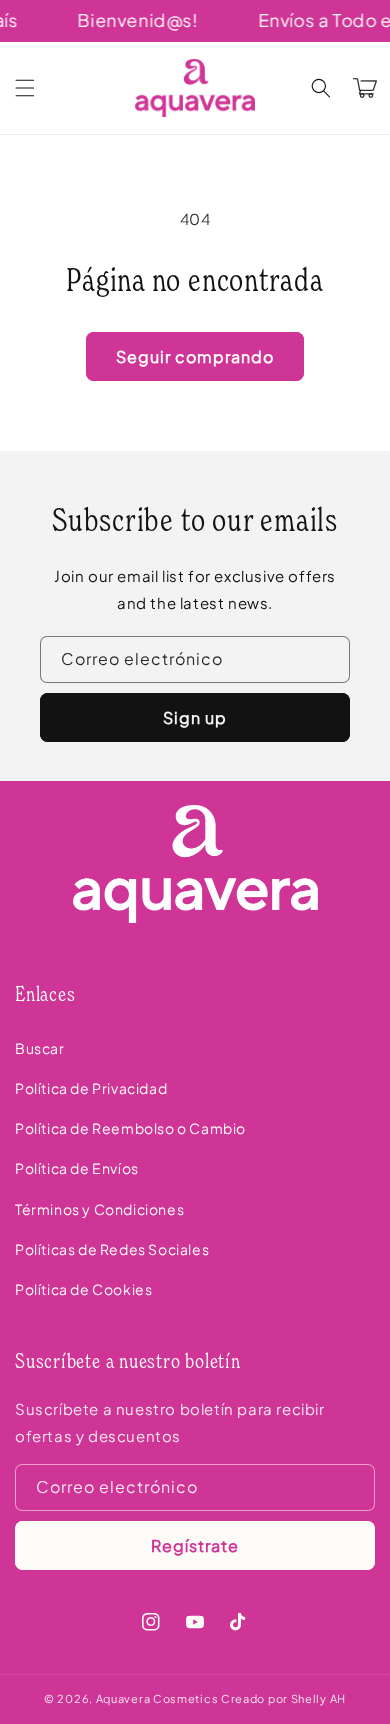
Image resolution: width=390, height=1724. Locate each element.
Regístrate (195, 1545)
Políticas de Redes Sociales (112, 1249)
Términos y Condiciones (99, 1209)
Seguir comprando (195, 356)
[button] (25, 88)
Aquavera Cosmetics (157, 1698)
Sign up (195, 717)
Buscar (40, 1048)
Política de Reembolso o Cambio (130, 1128)
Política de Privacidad (91, 1088)
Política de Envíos (77, 1168)
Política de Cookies (83, 1289)
